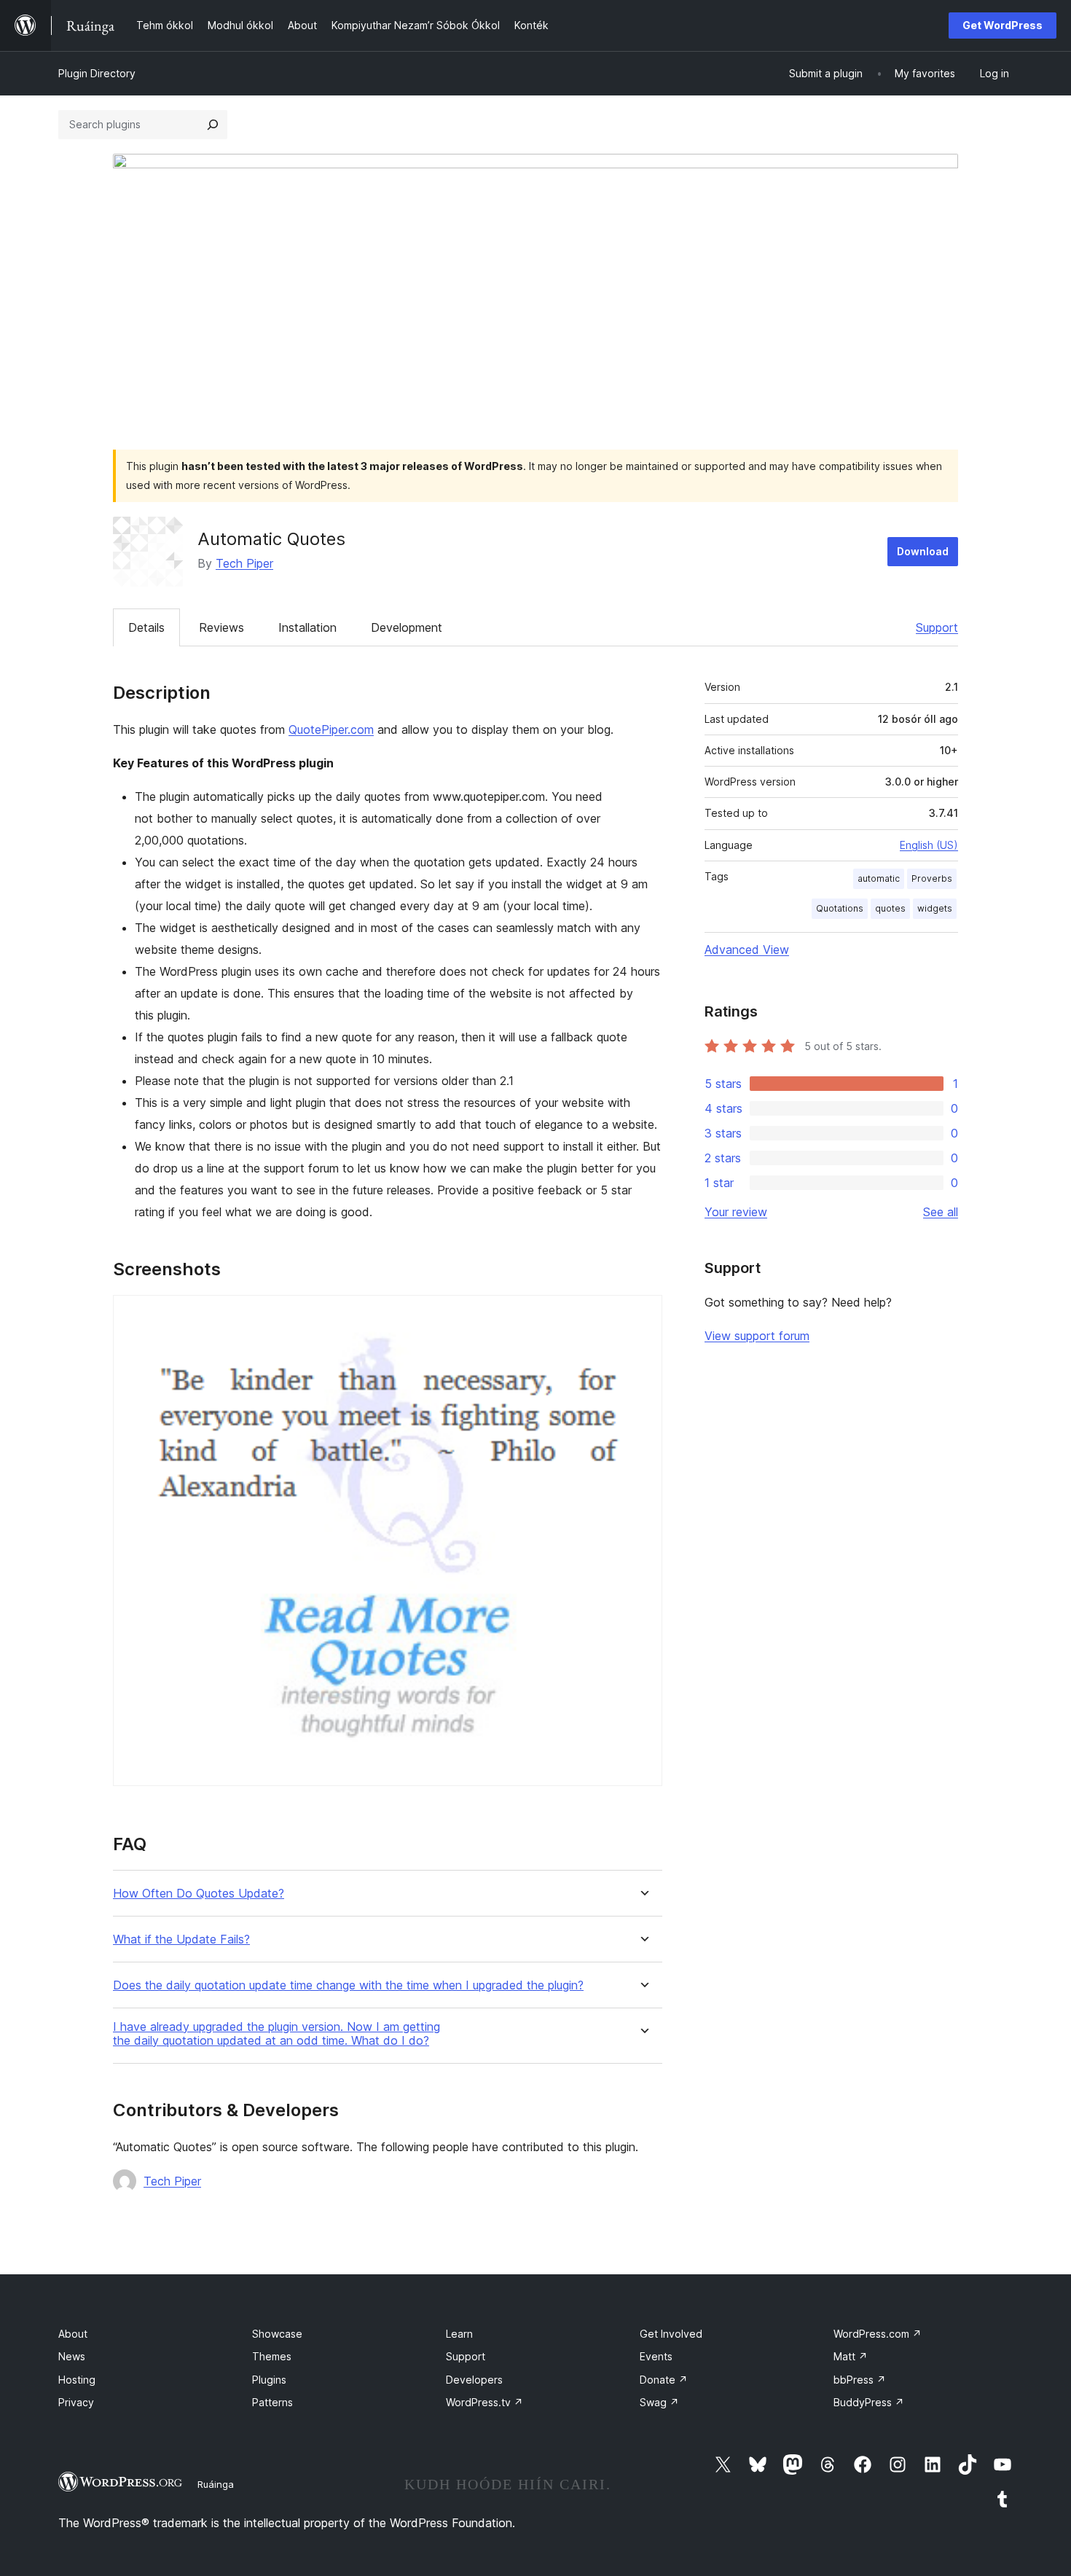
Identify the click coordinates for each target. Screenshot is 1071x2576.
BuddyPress (869, 2402)
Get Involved (671, 2334)
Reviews (221, 627)
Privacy (76, 2402)
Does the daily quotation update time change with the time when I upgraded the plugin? (348, 1985)
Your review (736, 1212)
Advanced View (747, 950)
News (72, 2356)
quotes (890, 908)
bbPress (860, 2380)
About (73, 2334)
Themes (272, 2356)
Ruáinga (216, 2484)
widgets (935, 908)
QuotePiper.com (331, 729)
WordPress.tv (484, 2402)
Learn (459, 2334)
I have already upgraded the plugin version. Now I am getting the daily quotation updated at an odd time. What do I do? (276, 2034)
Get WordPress (1003, 25)
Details (146, 627)
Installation (307, 627)
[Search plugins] (213, 125)
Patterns (272, 2402)
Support (937, 627)
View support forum (757, 1336)
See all (941, 1212)
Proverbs (932, 878)
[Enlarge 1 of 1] (643, 1315)
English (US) (929, 845)
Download (923, 551)
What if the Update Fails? (181, 1939)
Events (656, 2356)
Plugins (269, 2380)
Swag (659, 2402)
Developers (474, 2380)
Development (407, 627)
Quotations (840, 908)
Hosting (77, 2380)
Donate (664, 2380)
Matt (851, 2356)
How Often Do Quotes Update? (199, 1894)
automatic (879, 878)
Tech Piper (244, 563)
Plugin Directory (97, 73)
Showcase (277, 2334)
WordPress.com (878, 2334)
